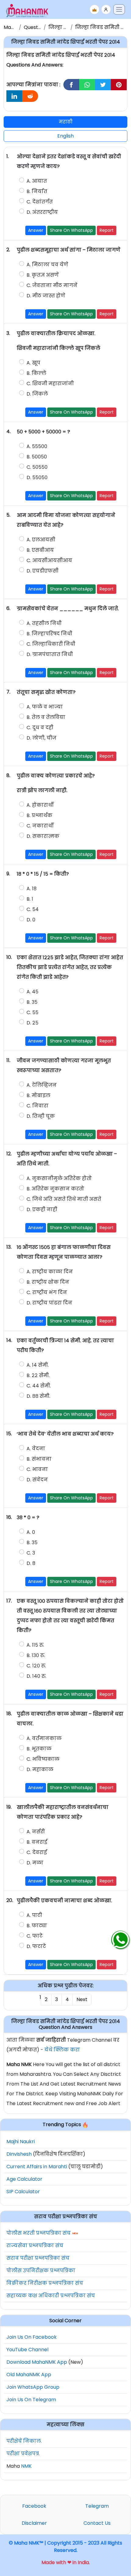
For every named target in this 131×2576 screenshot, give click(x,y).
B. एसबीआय (40, 550)
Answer (36, 230)
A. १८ (32, 889)
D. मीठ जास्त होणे (46, 296)
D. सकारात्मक (43, 836)
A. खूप (33, 363)
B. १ (30, 899)
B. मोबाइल (38, 1095)
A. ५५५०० (37, 446)
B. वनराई (37, 1842)
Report (107, 230)
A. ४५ (32, 992)
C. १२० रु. (36, 1666)
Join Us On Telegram (31, 2400)
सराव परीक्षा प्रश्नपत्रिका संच (38, 2258)
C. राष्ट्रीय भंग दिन (47, 1292)
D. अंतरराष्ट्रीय (42, 212)
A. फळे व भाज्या (45, 707)
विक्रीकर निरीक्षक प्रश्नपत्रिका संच (45, 2283)
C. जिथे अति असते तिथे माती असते (64, 1199)
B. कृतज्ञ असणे (43, 275)
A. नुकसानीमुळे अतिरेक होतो (59, 1178)
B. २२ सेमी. (38, 1375)
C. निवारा (37, 1106)
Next (82, 1999)
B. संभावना (39, 1459)
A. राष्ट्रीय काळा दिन (50, 1272)
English (65, 136)
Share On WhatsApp (71, 230)
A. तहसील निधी (44, 623)
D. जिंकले (38, 394)
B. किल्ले (36, 373)
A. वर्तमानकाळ (44, 1738)
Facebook (34, 2506)
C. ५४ (33, 909)
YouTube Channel (27, 2350)
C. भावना (37, 1469)
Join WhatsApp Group (33, 2387)
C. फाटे (35, 1936)
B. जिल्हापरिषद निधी (49, 634)
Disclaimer (34, 2523)
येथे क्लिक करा (62, 2050)
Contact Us (97, 2523)
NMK (26, 2466)
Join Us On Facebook (32, 2337)
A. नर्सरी (36, 1832)
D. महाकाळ (40, 1769)
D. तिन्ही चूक (41, 1116)
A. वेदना (36, 1449)
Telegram (97, 2506)
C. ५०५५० (37, 467)
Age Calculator (24, 2179)
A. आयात (37, 181)
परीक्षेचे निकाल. (24, 2441)
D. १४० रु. (36, 1676)
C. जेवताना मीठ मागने (52, 285)
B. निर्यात (37, 191)
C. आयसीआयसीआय (49, 560)
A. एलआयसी (41, 540)
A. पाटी (34, 1915)
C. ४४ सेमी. (39, 1386)
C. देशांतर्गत (40, 202)
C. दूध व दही (40, 728)
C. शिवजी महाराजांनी (50, 384)
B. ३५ (32, 1002)
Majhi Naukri (21, 2142)
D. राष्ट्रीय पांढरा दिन (49, 1303)
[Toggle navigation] (119, 9)
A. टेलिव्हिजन (42, 1085)
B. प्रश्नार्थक (39, 815)
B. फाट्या (37, 1926)
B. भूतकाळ (39, 1749)
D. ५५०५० (37, 477)
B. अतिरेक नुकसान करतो (55, 1189)
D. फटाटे (36, 1946)
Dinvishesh (19, 2154)
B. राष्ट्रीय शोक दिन (48, 1282)
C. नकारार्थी (40, 826)
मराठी (66, 122)
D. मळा (35, 1863)
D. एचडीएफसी (42, 571)
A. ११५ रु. (35, 1645)
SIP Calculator (23, 2192)
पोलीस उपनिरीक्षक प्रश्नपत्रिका (41, 2271)
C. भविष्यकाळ (43, 1759)
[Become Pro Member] (94, 9)
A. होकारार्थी (40, 805)
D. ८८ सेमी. (38, 1396)
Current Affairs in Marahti (37, 2167)
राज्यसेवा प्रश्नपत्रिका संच (35, 2246)
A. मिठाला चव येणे (47, 265)
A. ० (31, 1532)
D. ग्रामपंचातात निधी (50, 654)
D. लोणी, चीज (41, 738)
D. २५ (32, 1023)
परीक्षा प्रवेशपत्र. (23, 2454)
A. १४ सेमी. (38, 1365)
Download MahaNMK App (37, 2362)
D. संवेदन (37, 1480)
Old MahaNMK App (29, 2375)
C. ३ (31, 1553)
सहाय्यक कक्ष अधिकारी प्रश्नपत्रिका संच (51, 2296)
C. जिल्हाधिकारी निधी (51, 644)
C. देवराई (37, 1852)
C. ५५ (32, 1012)
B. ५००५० (37, 457)
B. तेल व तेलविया (46, 717)
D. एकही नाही (42, 1209)
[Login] (106, 9)
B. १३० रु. (36, 1655)
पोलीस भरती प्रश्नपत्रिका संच (39, 2233)
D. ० (31, 920)
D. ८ (31, 1563)
